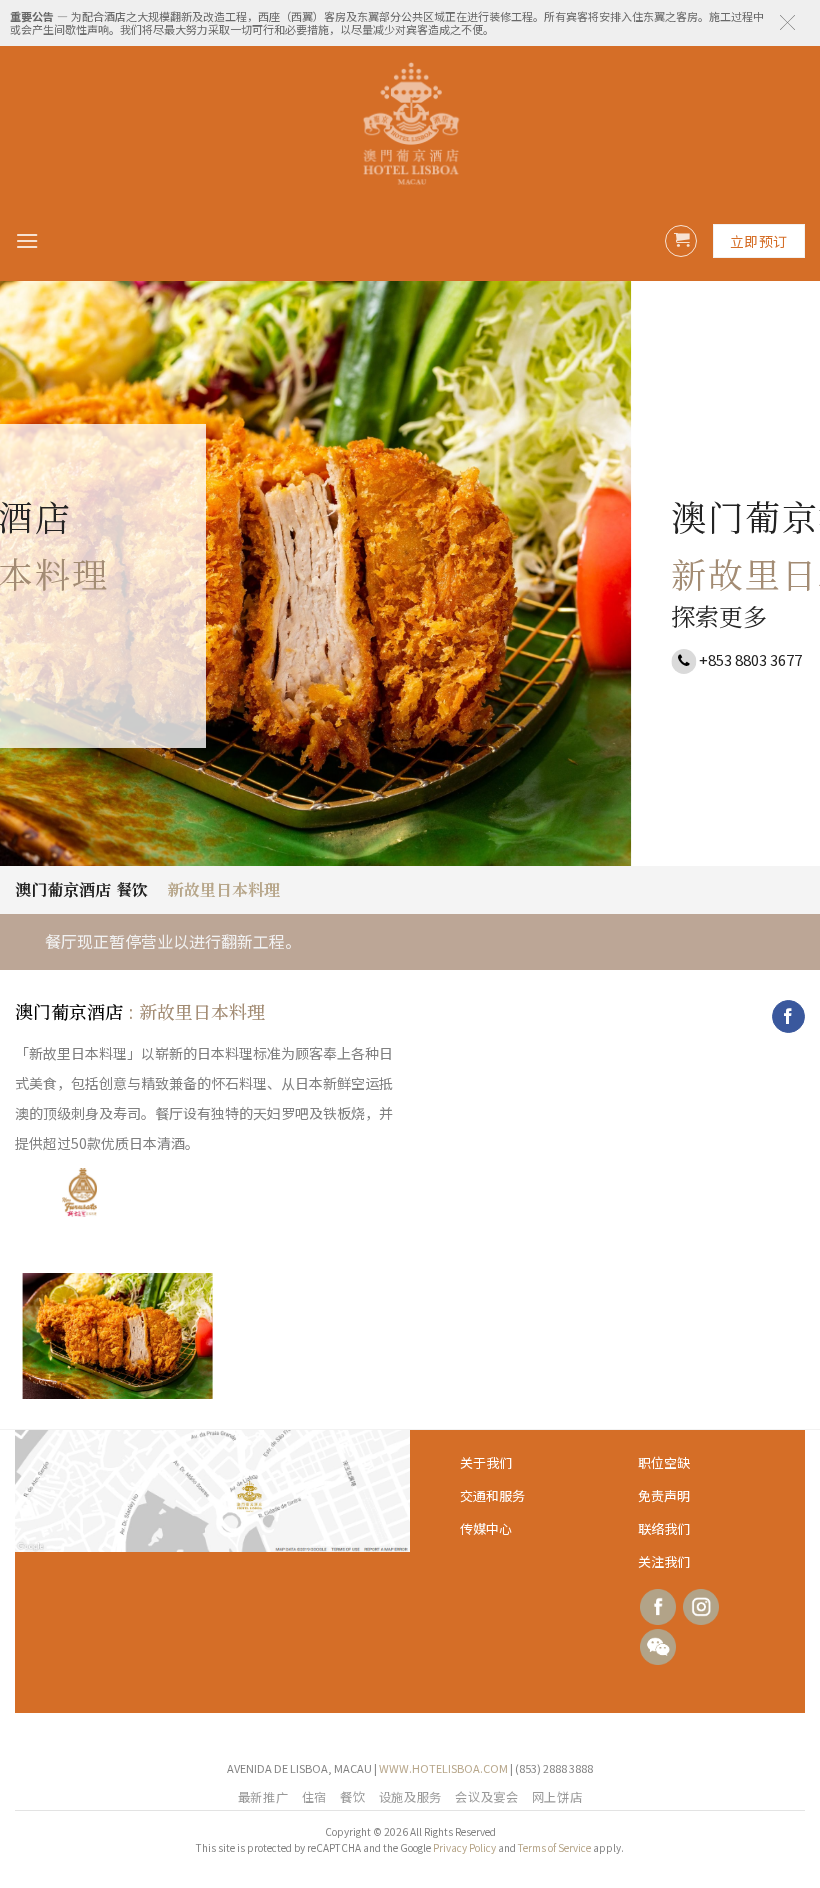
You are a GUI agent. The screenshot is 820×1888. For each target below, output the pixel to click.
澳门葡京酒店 (63, 889)
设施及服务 (410, 1797)
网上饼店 (557, 1797)
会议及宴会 (486, 1797)
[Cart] (681, 241)
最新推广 (263, 1797)
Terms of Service (554, 1847)
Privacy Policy (464, 1847)
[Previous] (48, 1340)
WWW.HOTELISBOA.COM (443, 1768)
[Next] (362, 1340)
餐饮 (132, 889)
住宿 (314, 1797)
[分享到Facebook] (788, 1017)
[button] (787, 22)
